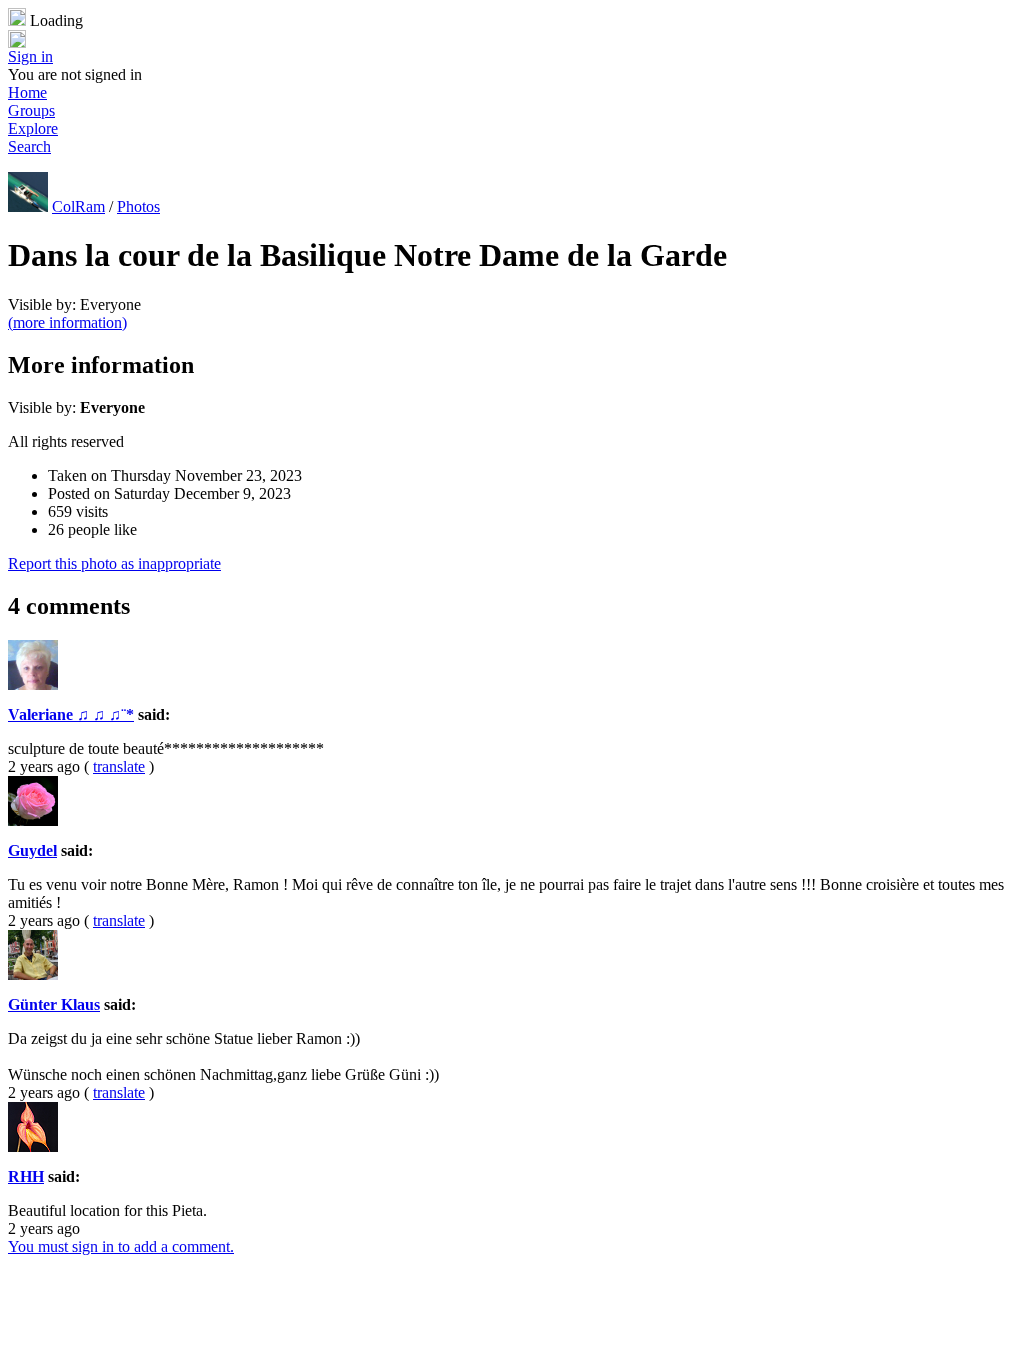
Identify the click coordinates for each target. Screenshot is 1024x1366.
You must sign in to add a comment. (121, 1246)
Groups (31, 110)
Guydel (32, 850)
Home (27, 92)
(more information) (67, 322)
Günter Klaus (54, 1004)
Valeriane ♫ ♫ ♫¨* (71, 714)
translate (119, 766)
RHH (26, 1176)
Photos (138, 206)
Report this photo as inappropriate (114, 563)
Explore (33, 128)
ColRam (78, 206)
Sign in (30, 56)
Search (29, 146)
